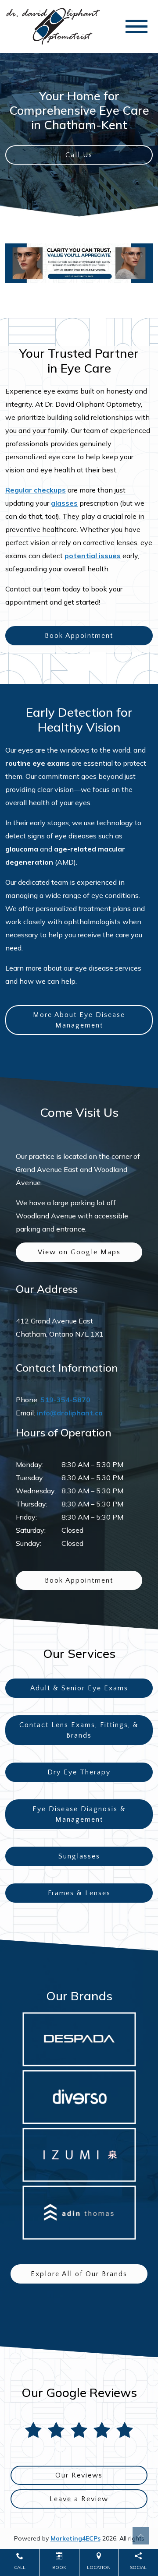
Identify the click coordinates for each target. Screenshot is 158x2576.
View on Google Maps (79, 1252)
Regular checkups (36, 490)
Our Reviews (79, 2475)
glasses (64, 503)
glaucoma (22, 849)
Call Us (79, 155)
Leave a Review (79, 2499)
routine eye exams (38, 763)
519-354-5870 (65, 1400)
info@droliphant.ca (70, 1413)
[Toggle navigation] (136, 26)
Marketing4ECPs (75, 2538)
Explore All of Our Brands (79, 2274)
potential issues (93, 556)
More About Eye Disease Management (79, 1020)
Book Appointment (79, 636)
